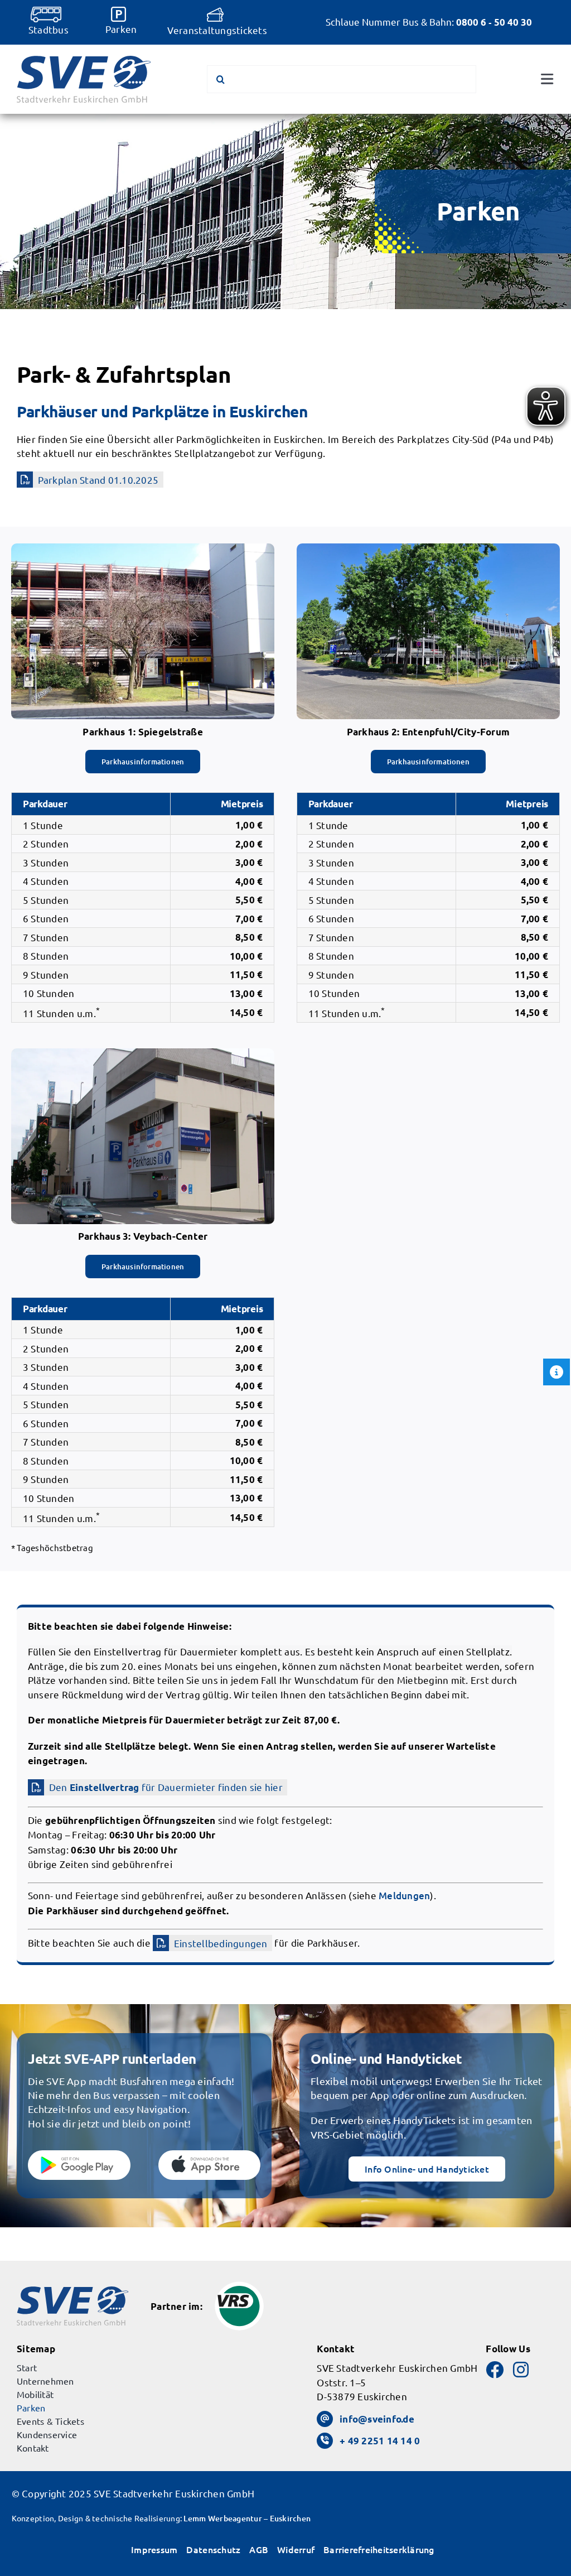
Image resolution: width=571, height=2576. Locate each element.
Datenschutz (213, 2549)
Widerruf (296, 2549)
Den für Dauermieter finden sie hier (166, 1787)
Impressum (154, 2549)
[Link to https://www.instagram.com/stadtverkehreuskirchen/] (521, 2370)
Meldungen (404, 1896)
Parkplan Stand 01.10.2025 (98, 480)
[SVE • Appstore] (210, 2155)
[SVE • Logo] (84, 61)
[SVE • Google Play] (79, 2155)
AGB (259, 2549)
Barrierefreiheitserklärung (379, 2549)
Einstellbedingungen (221, 1943)
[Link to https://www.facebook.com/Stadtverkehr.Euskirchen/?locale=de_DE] (495, 2370)
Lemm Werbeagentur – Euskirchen (247, 2518)
